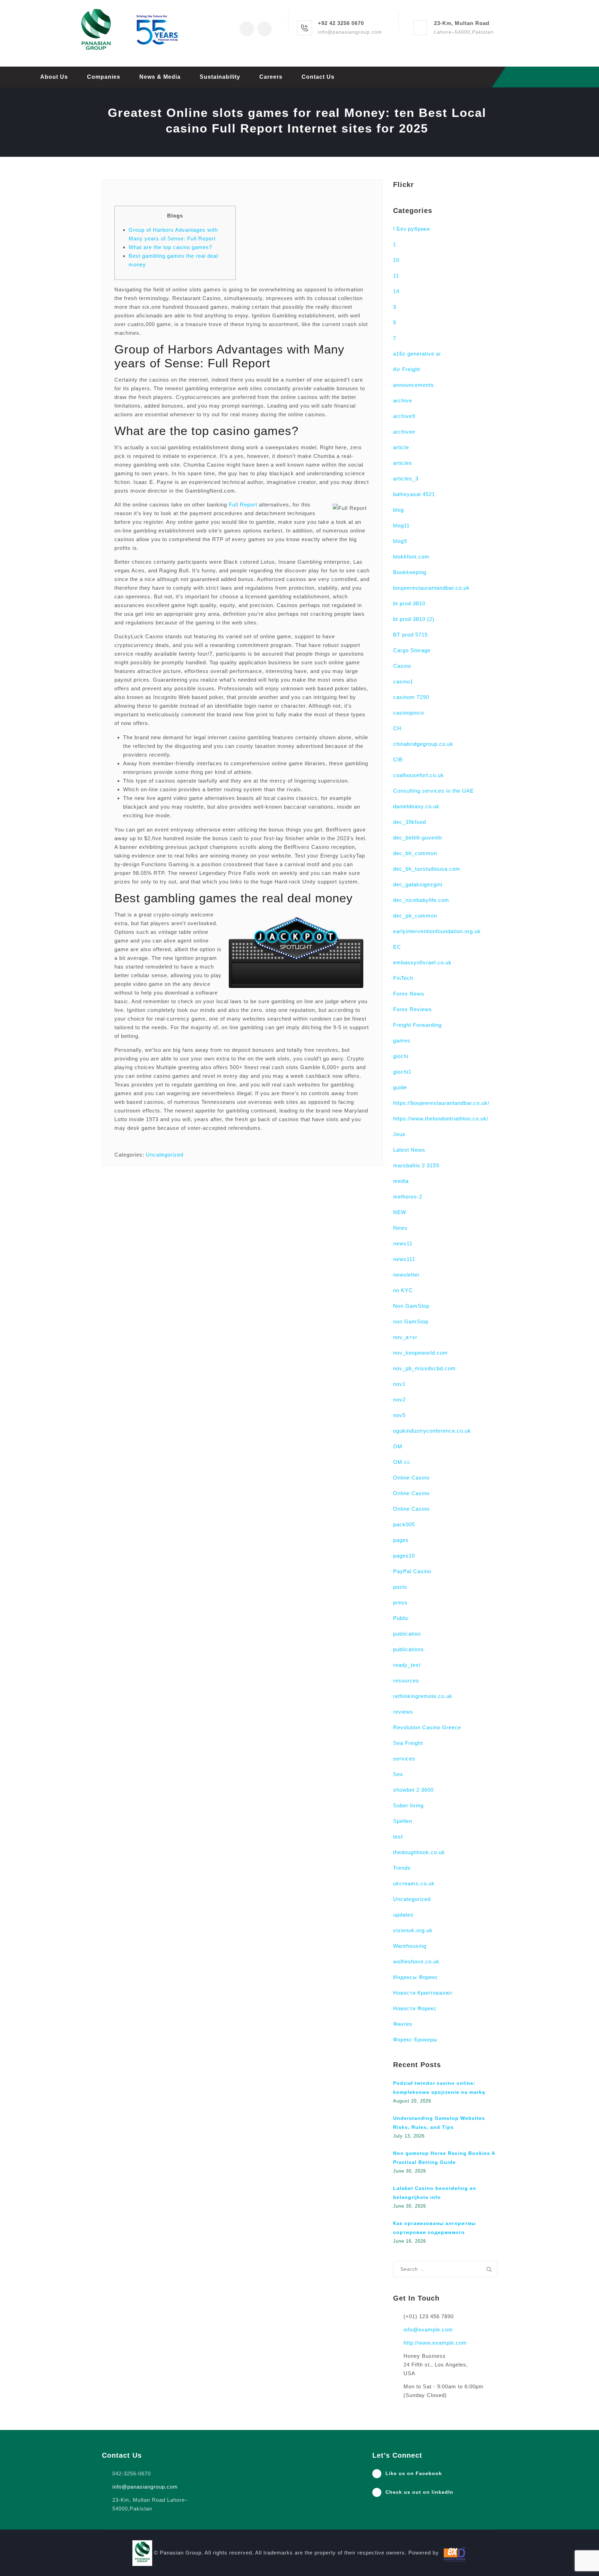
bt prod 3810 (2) (414, 619)
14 (396, 291)
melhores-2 (408, 1197)
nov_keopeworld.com (420, 1353)
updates (403, 1915)
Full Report (243, 505)
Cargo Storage (412, 650)
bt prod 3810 (409, 603)
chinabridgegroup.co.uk (423, 744)
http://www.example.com (435, 2343)
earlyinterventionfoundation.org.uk (437, 931)
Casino (402, 666)
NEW (400, 1212)
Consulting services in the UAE (433, 791)
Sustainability (220, 77)
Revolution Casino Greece (427, 1727)
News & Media (160, 77)
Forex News (409, 994)
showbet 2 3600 (413, 1790)
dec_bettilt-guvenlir (418, 838)
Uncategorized (165, 1155)
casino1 (403, 681)
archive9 (404, 416)
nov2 (399, 1400)
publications (409, 1649)
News (400, 1228)
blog (398, 510)
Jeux (399, 1134)
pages (401, 1540)
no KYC (403, 1290)
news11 (403, 1243)
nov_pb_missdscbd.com (424, 1368)
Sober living (408, 1805)
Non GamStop (411, 1306)
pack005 (404, 1524)
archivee (404, 432)
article (401, 447)
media (401, 1181)
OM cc (402, 1462)
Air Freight (407, 369)
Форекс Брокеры (415, 2040)
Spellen (403, 1821)
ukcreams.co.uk (414, 1883)
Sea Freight (408, 1743)
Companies (104, 77)
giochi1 (402, 1072)
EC (397, 947)
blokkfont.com (411, 557)
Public (401, 1618)
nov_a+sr (405, 1337)
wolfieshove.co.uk (416, 1961)
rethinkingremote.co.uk (423, 1696)
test (398, 1837)
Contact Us (318, 77)
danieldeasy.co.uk (416, 806)
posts (400, 1587)
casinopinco (409, 713)
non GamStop (411, 1321)
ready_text (407, 1665)
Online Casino (411, 1478)
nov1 (399, 1384)
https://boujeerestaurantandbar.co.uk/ (441, 1103)
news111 (404, 1259)
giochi (401, 1056)
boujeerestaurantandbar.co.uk (431, 588)
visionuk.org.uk (413, 1930)
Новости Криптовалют (423, 1993)
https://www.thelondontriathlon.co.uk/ (441, 1119)
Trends (402, 1868)
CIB (398, 760)
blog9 (400, 541)
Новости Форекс (415, 2008)
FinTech (403, 978)
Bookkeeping (410, 572)
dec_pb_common (415, 916)
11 (396, 276)
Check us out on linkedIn (419, 2492)
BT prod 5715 (410, 635)
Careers (271, 77)
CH (397, 728)
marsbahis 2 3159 (416, 1165)
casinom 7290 (411, 697)
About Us (54, 77)
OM (398, 1446)
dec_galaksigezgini (418, 884)
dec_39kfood (410, 822)
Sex (398, 1774)
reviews (403, 1712)
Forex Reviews (413, 1009)
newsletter (406, 1275)
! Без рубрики (411, 229)
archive (403, 400)
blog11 (401, 525)
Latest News (409, 1150)
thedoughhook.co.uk (419, 1852)
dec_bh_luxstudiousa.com (427, 869)
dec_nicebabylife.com (421, 900)
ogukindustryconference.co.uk (432, 1431)
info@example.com (428, 2330)
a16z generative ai (417, 354)
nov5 (399, 1415)
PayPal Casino (412, 1571)
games (402, 1040)
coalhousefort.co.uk (419, 775)
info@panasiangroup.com (145, 2487)
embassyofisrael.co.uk (422, 962)
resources (406, 1681)
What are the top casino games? (170, 247)
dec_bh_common (415, 853)
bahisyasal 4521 (414, 494)
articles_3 (406, 479)
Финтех (403, 2024)
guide (400, 1087)
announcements (414, 385)
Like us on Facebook (414, 2473)
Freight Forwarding (417, 1025)
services (404, 1759)
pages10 (404, 1556)
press (400, 1602)
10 (396, 260)
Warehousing (410, 1946)
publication (407, 1634)
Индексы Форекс (416, 1977)
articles (403, 463)
